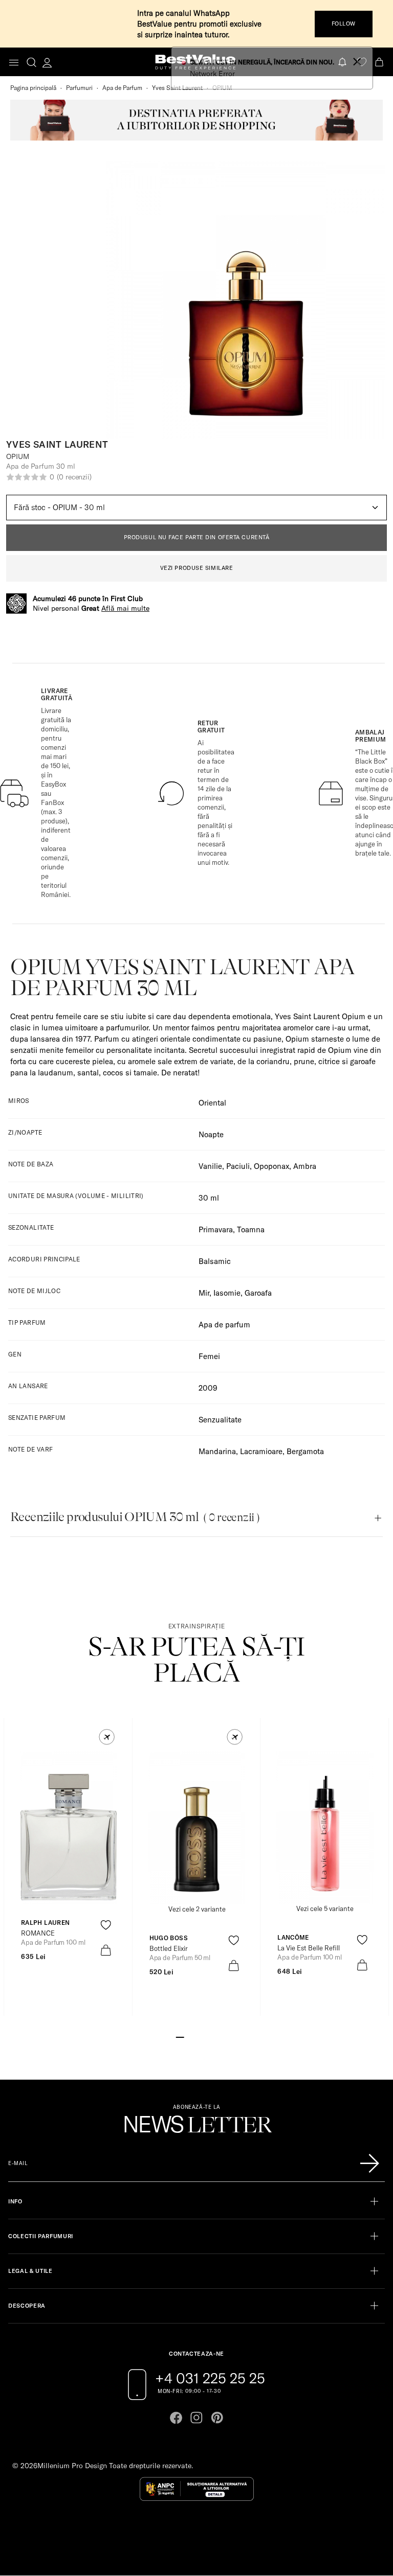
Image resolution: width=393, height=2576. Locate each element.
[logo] (195, 62)
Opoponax (271, 1166)
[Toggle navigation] (14, 63)
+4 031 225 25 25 (210, 2378)
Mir (204, 1293)
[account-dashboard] (47, 62)
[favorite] (362, 62)
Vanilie (210, 1166)
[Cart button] (380, 62)
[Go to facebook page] (176, 2418)
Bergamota (305, 1451)
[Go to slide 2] (188, 2036)
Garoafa (258, 1293)
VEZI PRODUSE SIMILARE (197, 568)
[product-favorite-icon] (106, 1925)
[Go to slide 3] (196, 2036)
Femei (209, 1356)
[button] (107, 1737)
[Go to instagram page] (196, 2418)
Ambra (305, 1166)
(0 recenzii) (74, 477)
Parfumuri (79, 88)
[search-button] (31, 62)
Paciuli (238, 1166)
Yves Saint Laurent (177, 88)
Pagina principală (33, 88)
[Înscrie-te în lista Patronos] (369, 2164)
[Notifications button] (343, 62)
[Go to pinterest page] (217, 2418)
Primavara (216, 1229)
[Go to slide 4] (205, 2036)
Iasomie (227, 1293)
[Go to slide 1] (180, 2036)
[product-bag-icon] (106, 1950)
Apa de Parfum (122, 88)
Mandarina (217, 1451)
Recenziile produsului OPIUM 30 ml (135, 1517)
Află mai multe (125, 608)
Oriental (212, 1103)
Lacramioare (261, 1451)
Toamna (251, 1229)
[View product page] (197, 1828)
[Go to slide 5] (213, 2036)
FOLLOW (344, 24)
